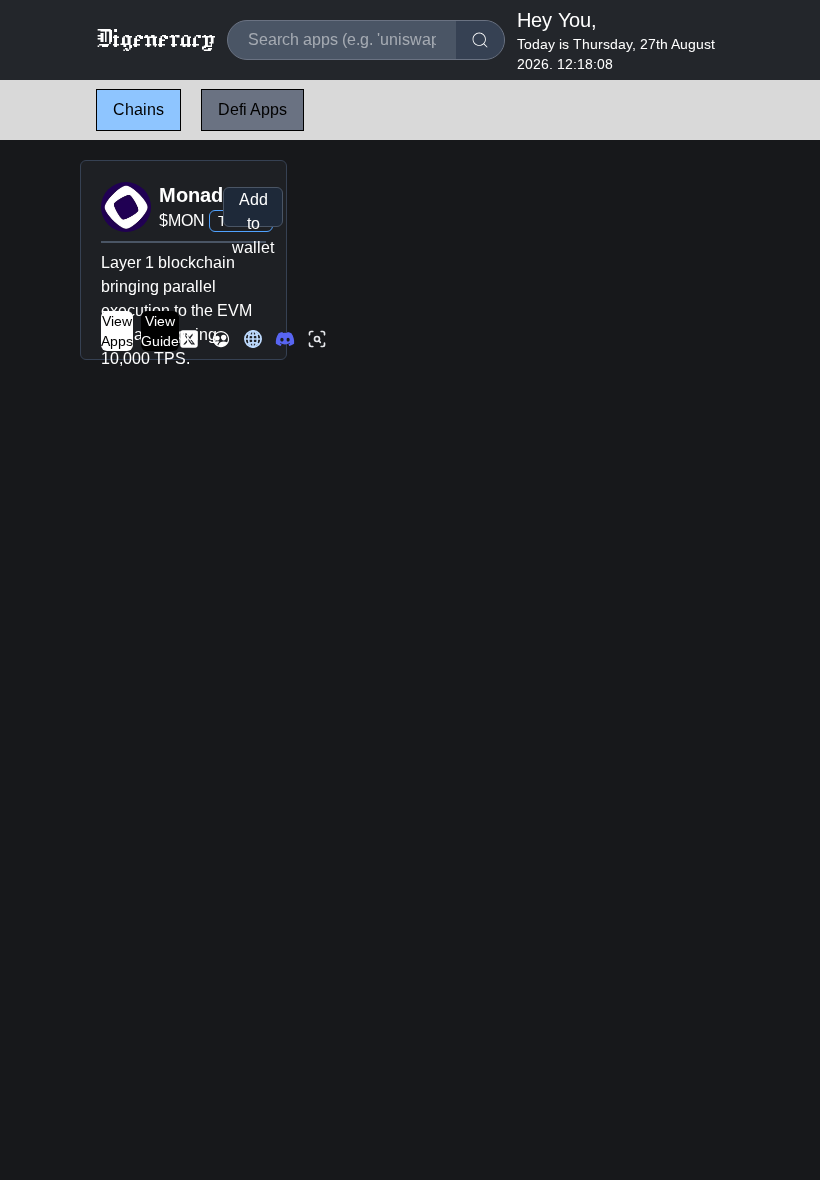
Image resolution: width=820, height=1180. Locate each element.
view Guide (160, 331)
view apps (117, 331)
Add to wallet (253, 209)
